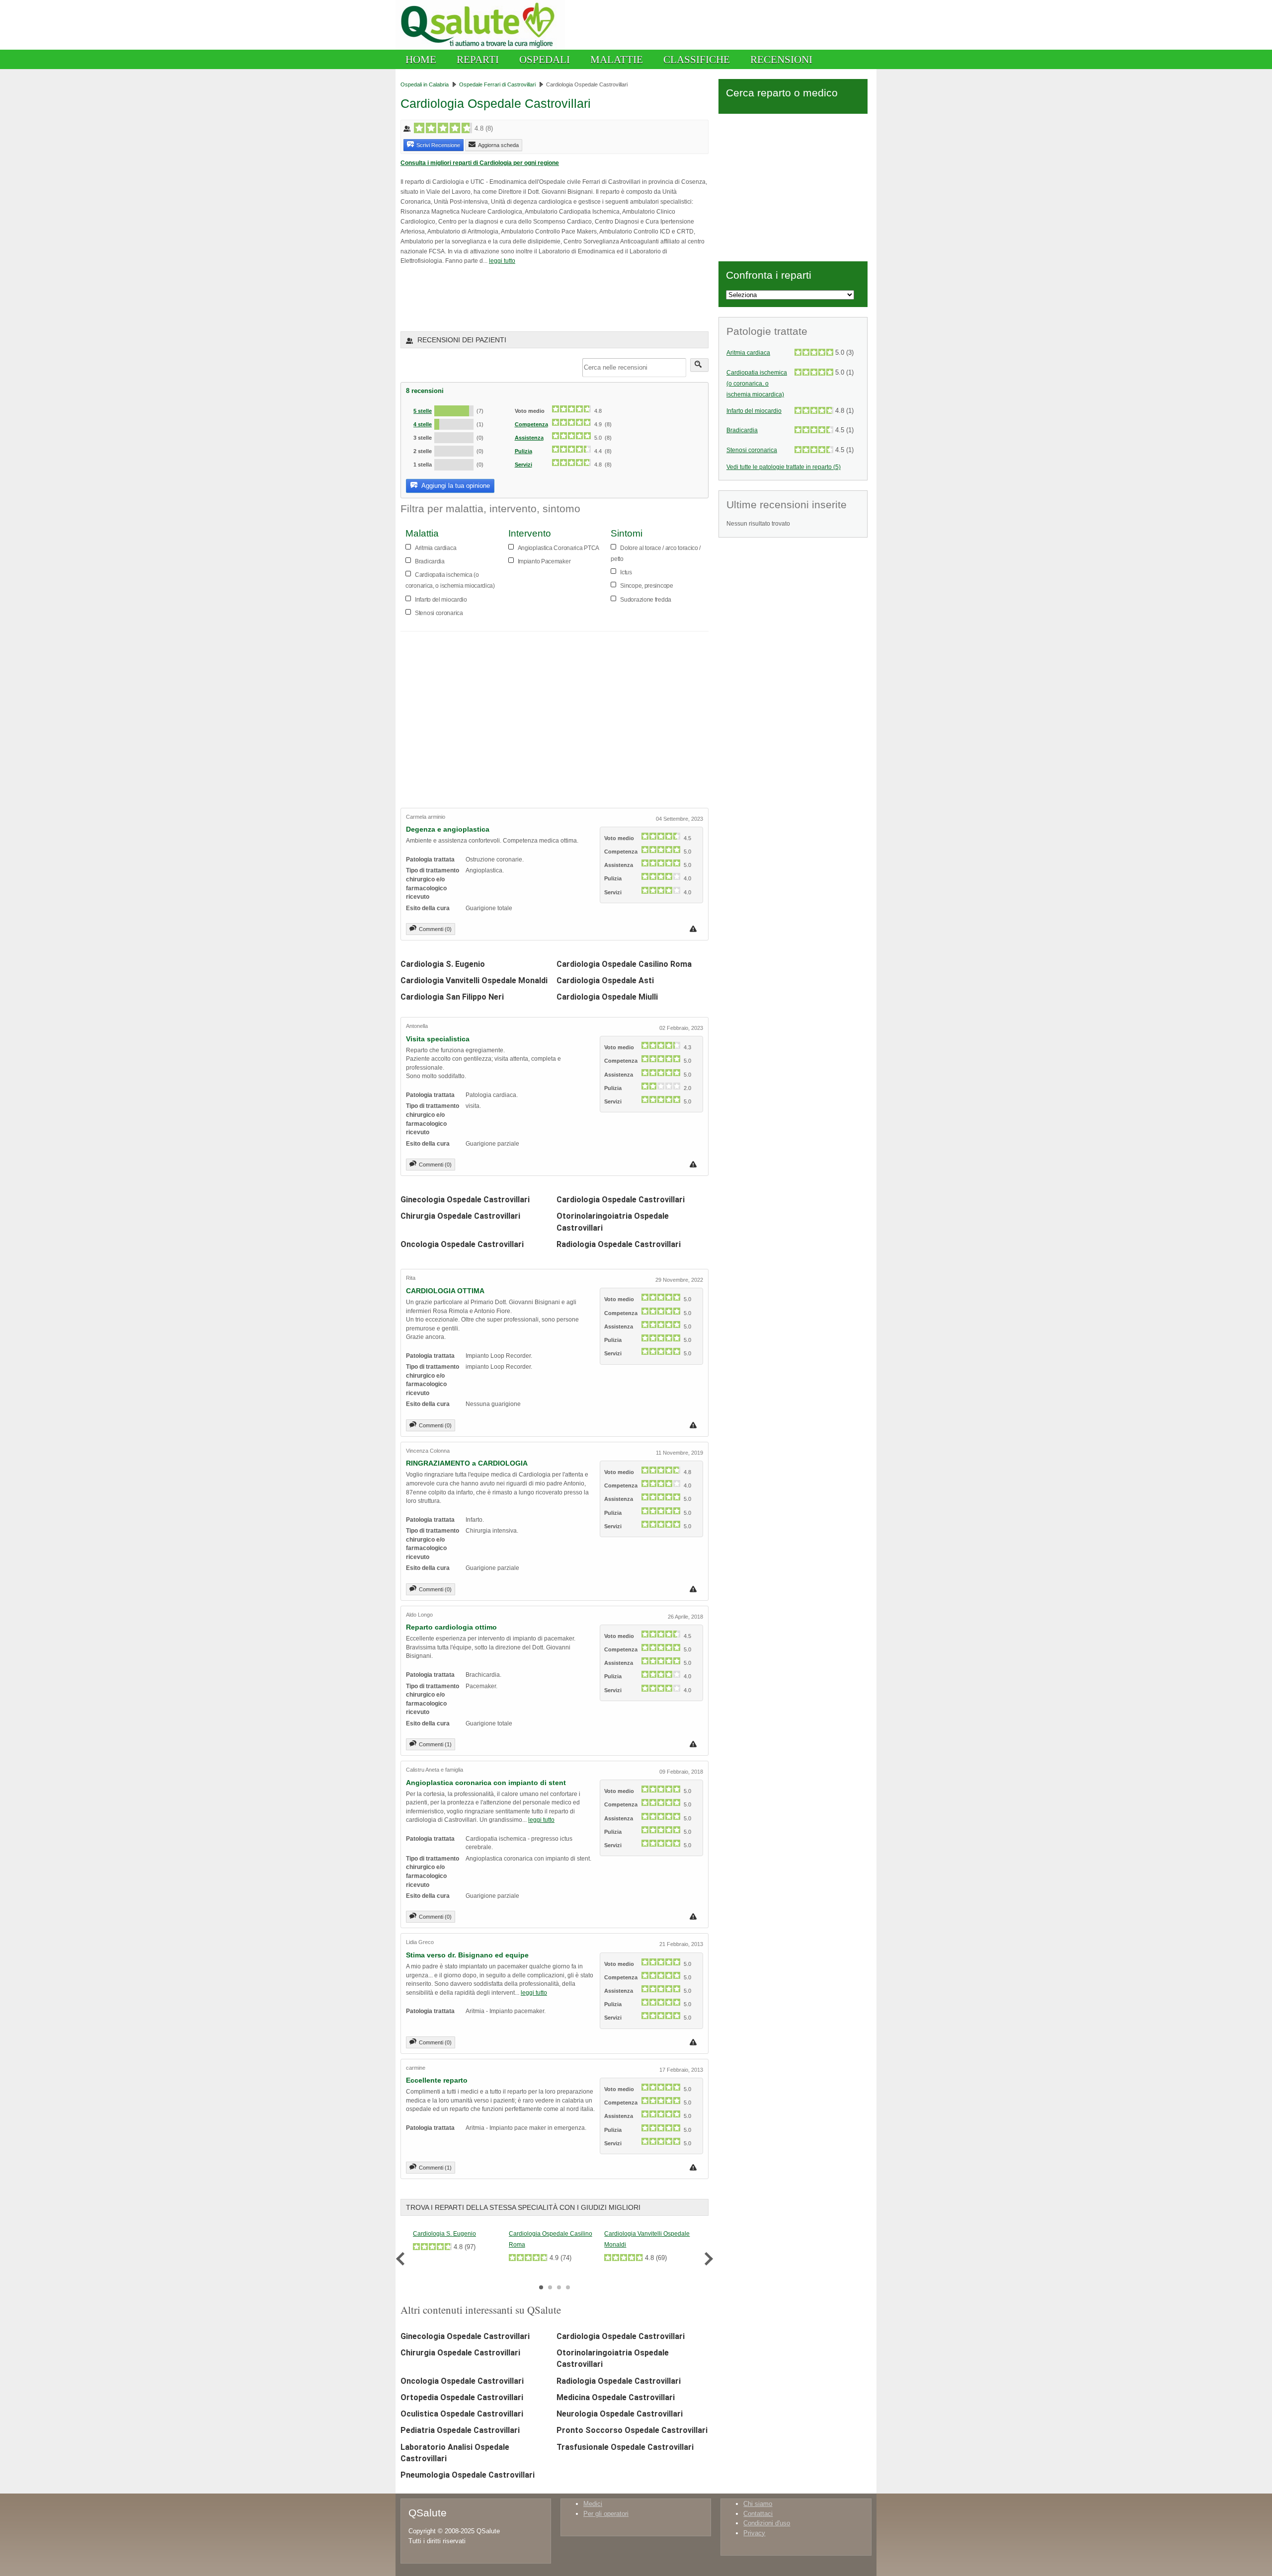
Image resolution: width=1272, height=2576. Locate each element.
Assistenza (529, 438)
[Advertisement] (517, 298)
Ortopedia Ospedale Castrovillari (462, 2397)
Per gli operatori (606, 2514)
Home (421, 59)
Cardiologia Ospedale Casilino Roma (624, 964)
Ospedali (545, 59)
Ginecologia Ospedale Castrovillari (465, 1200)
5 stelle (423, 411)
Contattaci (758, 2514)
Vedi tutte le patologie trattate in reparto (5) (784, 467)
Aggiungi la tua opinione (455, 486)
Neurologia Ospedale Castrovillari (620, 2414)
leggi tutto (502, 261)
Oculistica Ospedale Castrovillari (462, 2414)
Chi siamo (758, 2504)
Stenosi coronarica (752, 450)
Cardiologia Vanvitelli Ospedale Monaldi (474, 980)
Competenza (531, 424)
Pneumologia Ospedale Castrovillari (468, 2475)
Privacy (754, 2533)
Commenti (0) (435, 929)
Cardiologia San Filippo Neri (452, 997)
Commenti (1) (435, 1744)
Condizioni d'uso (767, 2523)
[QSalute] (480, 47)
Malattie (617, 59)
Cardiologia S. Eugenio (443, 964)
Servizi (523, 465)
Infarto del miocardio (754, 411)
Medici (593, 2504)
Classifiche (697, 59)
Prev (403, 2259)
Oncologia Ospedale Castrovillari (462, 1244)
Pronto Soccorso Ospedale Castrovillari (632, 2430)
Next (706, 2259)
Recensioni (781, 59)
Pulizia (523, 451)
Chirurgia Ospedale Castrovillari (460, 1216)
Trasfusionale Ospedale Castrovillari (625, 2447)
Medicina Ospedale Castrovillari (616, 2397)
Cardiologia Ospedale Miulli (607, 997)
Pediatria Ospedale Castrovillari (460, 2430)
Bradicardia (742, 430)
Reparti (478, 59)
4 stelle (423, 424)
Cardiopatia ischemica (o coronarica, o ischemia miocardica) (757, 384)
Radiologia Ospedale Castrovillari (619, 1244)
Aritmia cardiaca (748, 353)
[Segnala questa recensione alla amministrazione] (694, 929)
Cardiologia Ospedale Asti (605, 980)
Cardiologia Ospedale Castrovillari (621, 1200)
